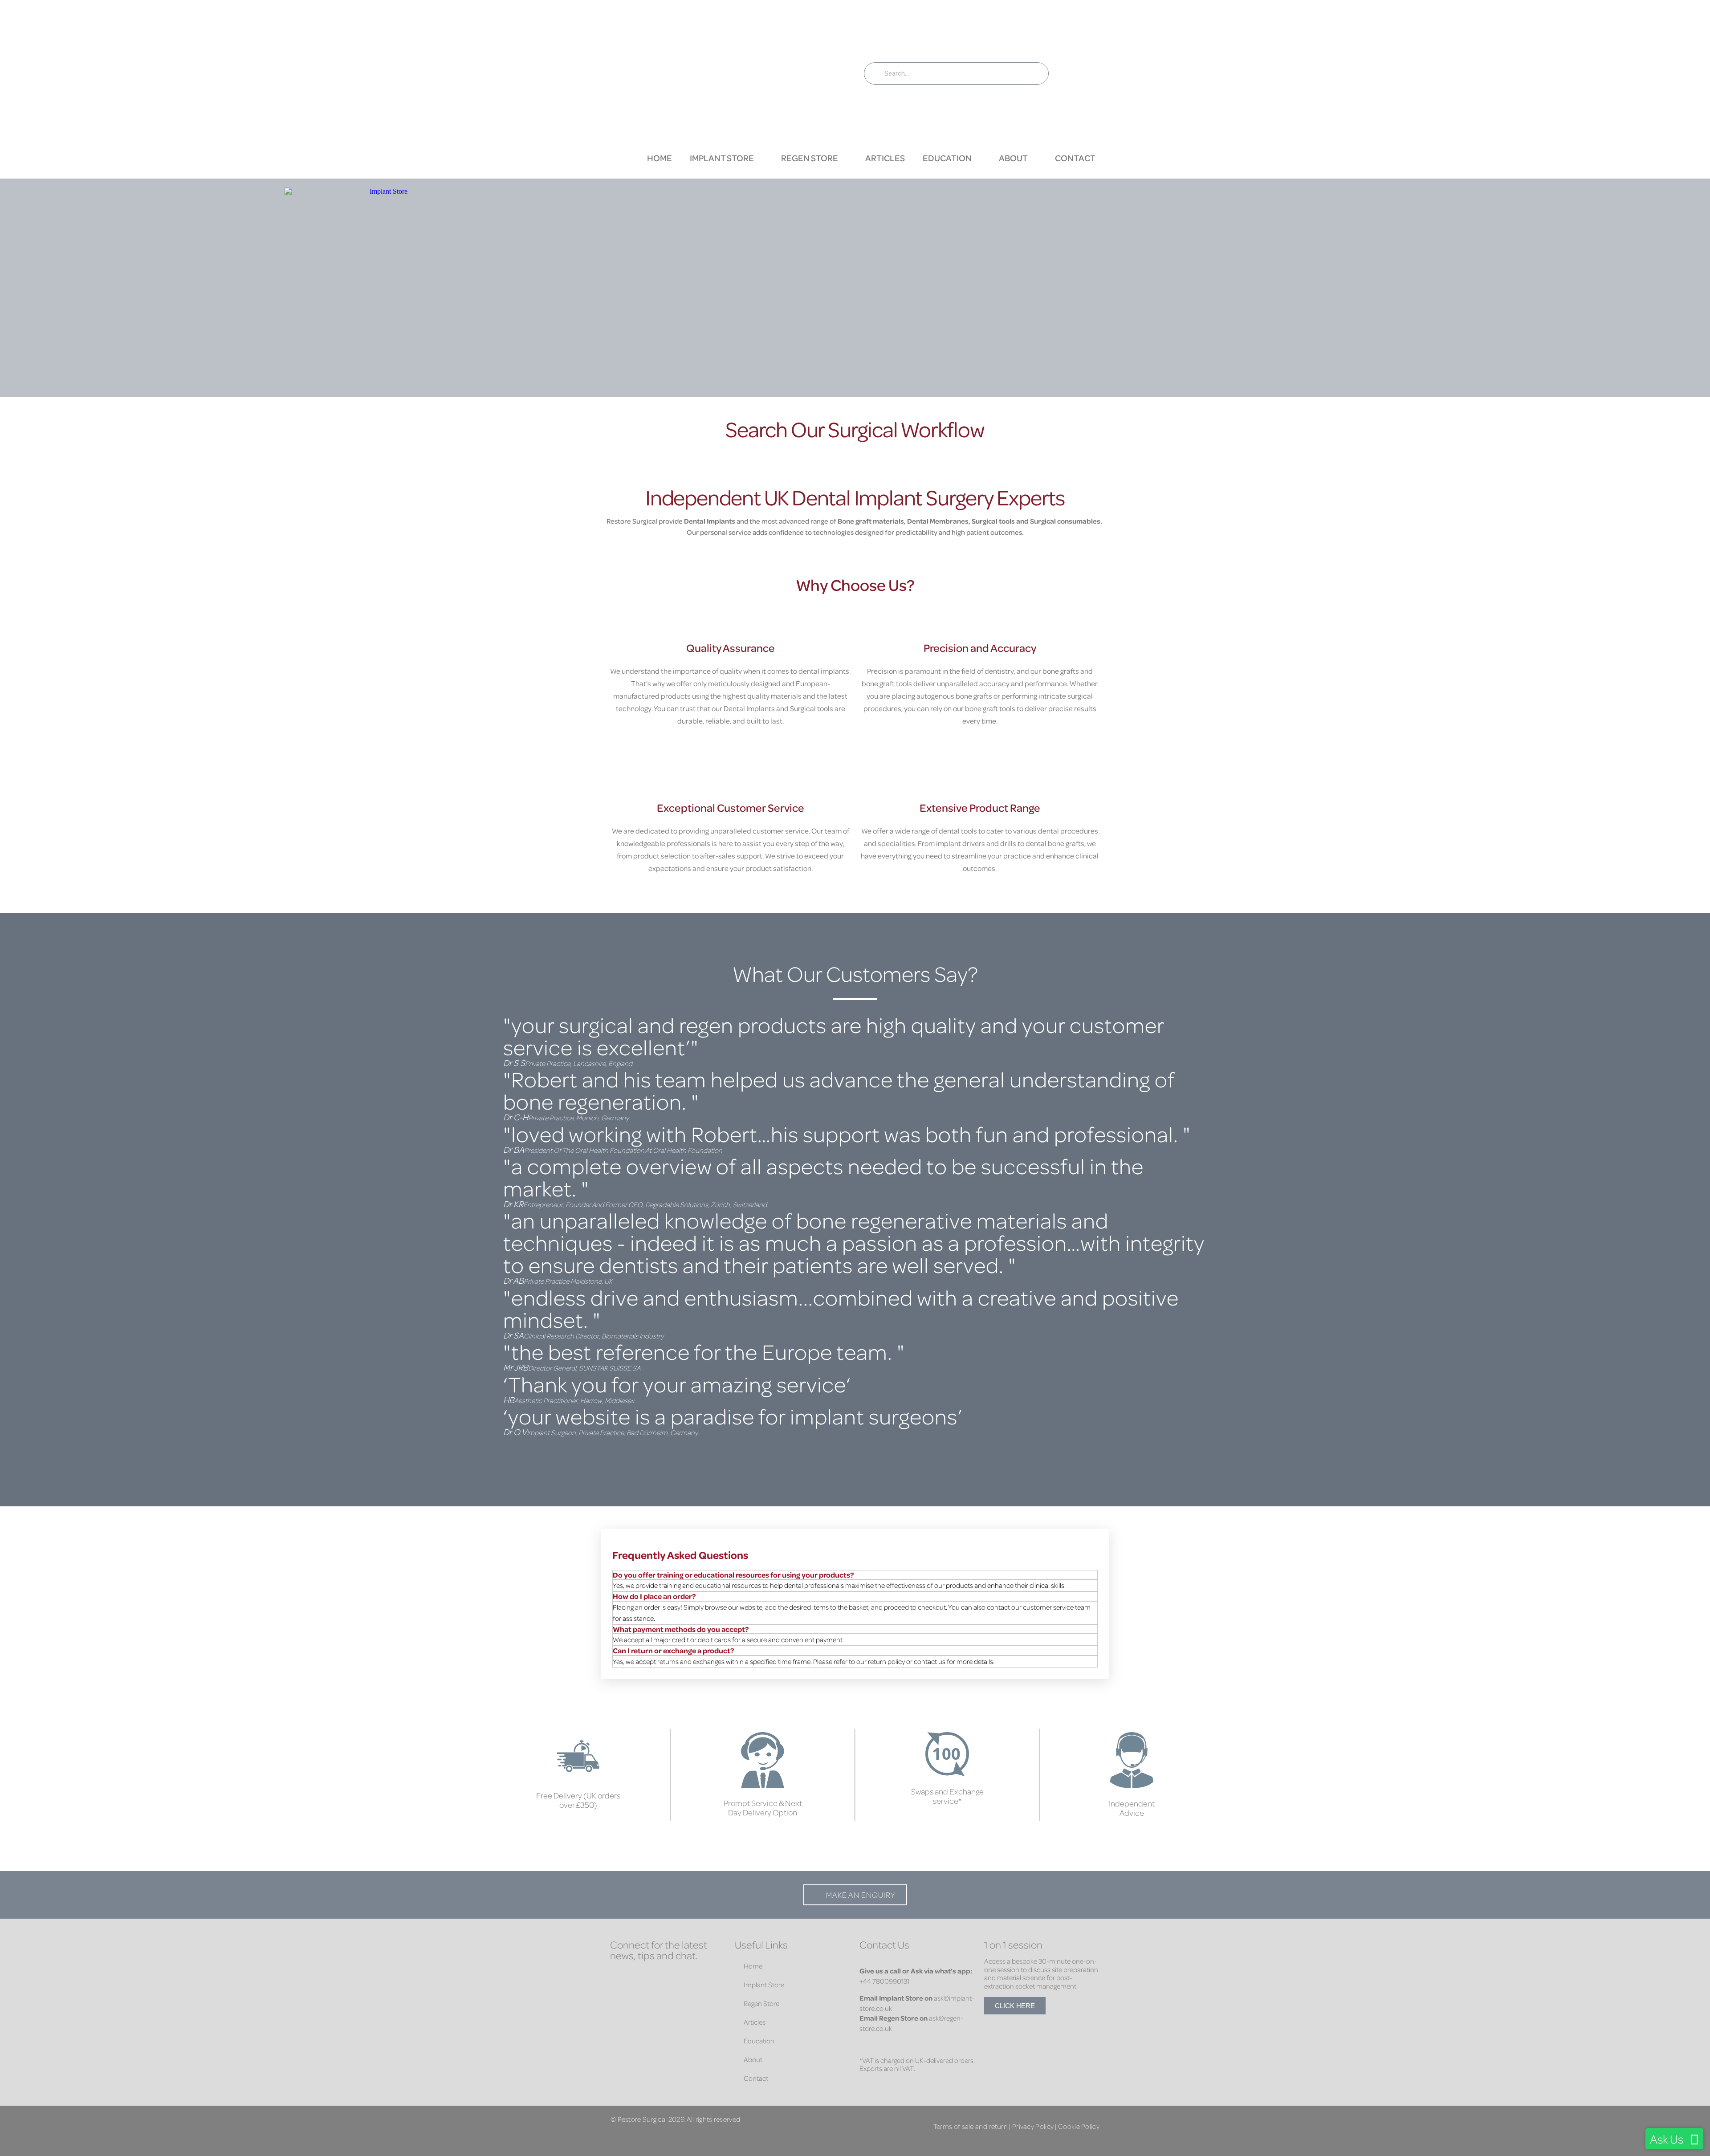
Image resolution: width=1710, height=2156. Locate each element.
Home (660, 158)
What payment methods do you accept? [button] (681, 1629)
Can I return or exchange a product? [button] (673, 1650)
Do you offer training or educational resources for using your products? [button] (733, 1575)
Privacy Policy (1033, 2126)
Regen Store (810, 158)
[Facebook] (619, 1978)
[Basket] (1079, 72)
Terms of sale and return (971, 2126)
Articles (885, 158)
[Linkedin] (646, 1978)
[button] (855, 1442)
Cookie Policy (1079, 2126)
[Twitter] (672, 1978)
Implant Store (722, 158)
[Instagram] (699, 1978)
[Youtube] (619, 1996)
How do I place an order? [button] (654, 1596)
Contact (1075, 158)
